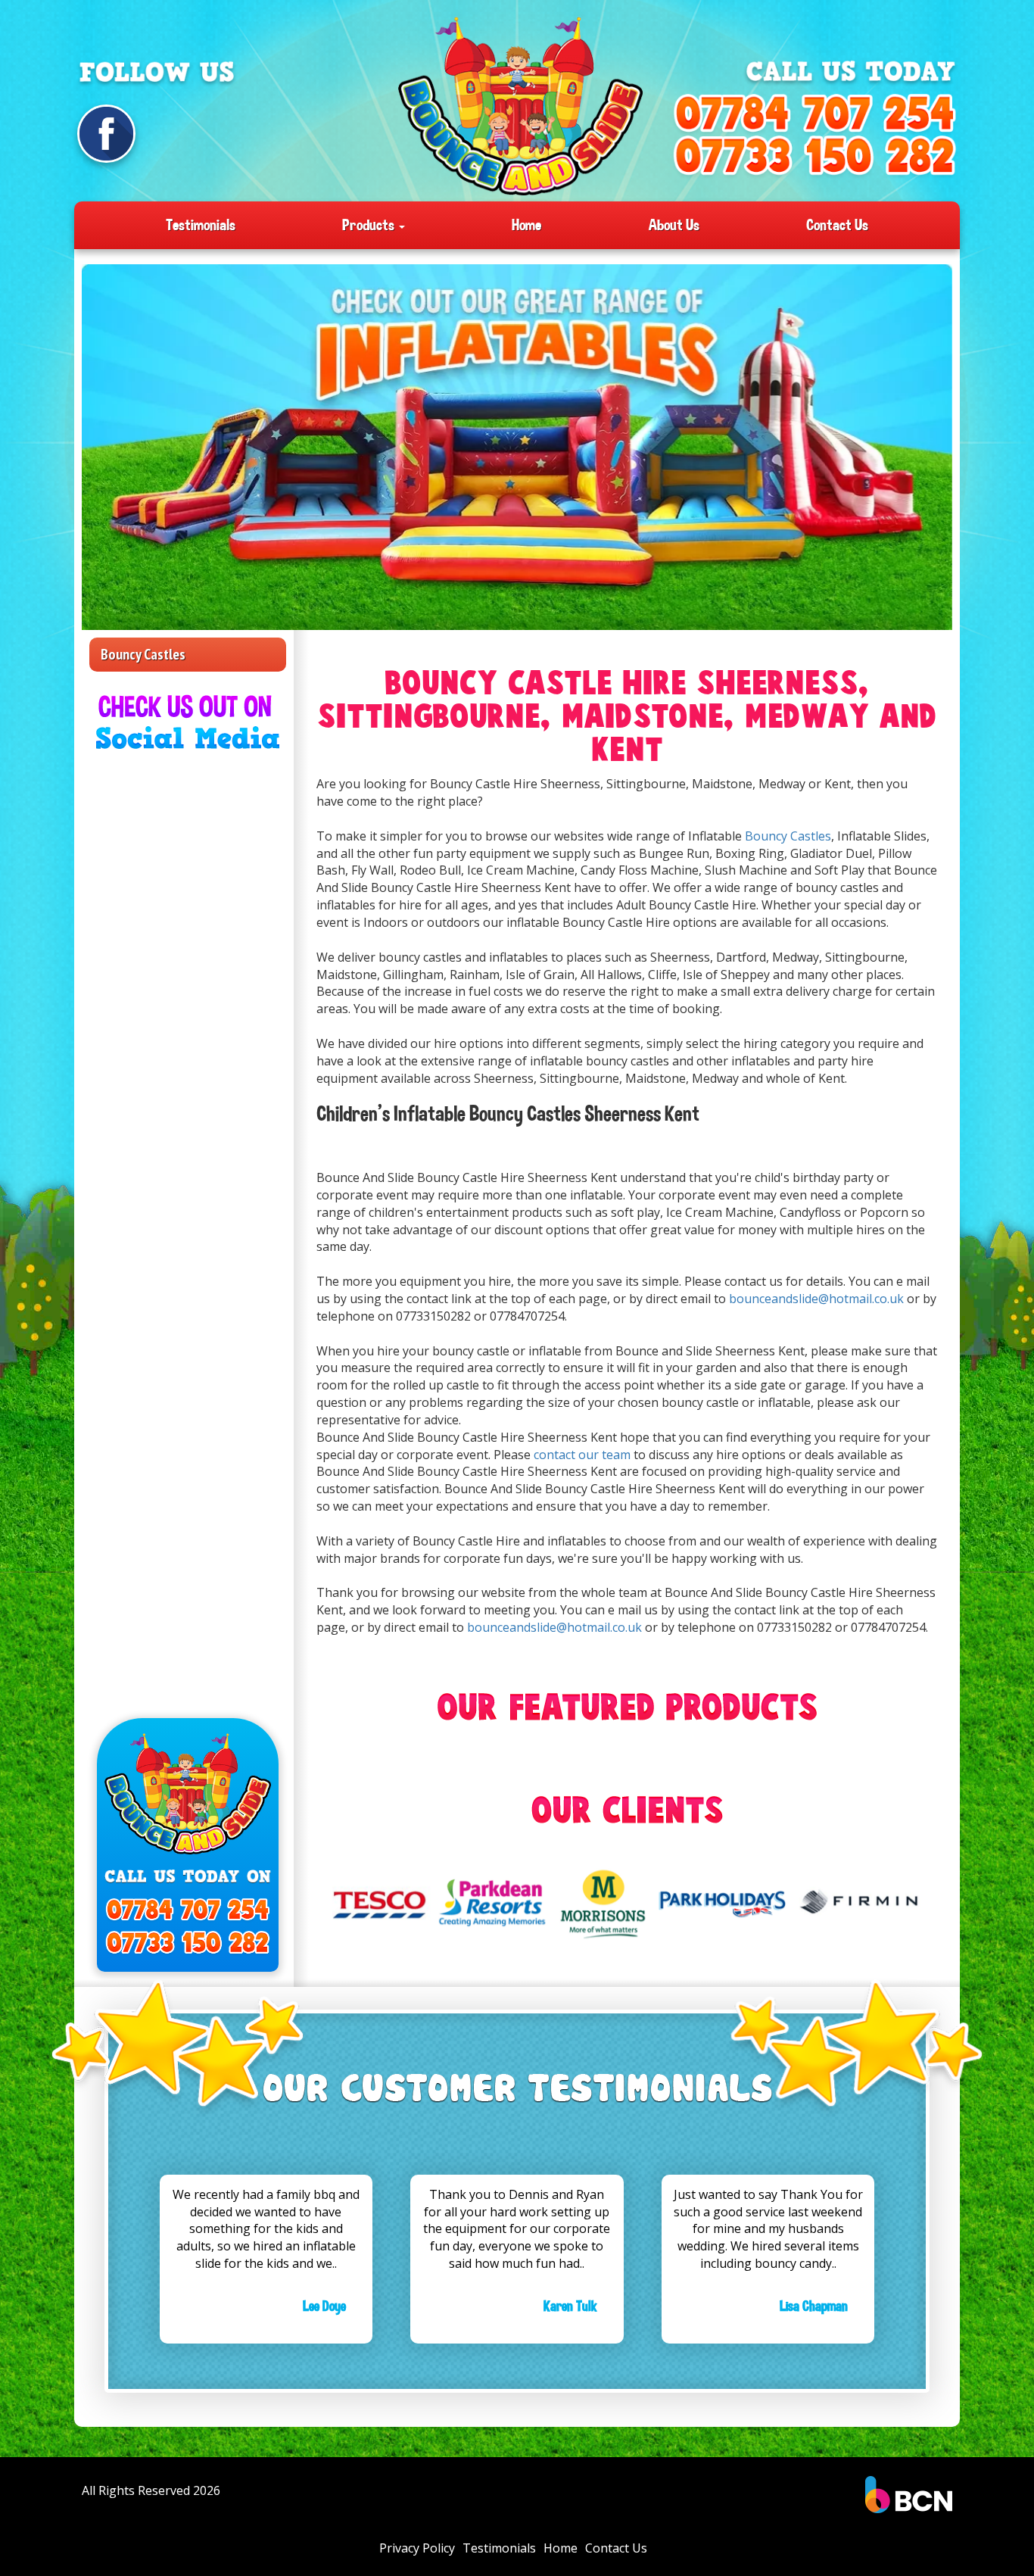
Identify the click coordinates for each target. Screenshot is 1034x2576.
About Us (674, 225)
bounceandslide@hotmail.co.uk (818, 1299)
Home (526, 225)
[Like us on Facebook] (106, 134)
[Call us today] (814, 115)
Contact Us (837, 225)
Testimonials (201, 225)
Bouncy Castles (143, 654)
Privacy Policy (417, 2548)
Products (370, 225)
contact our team (582, 1455)
